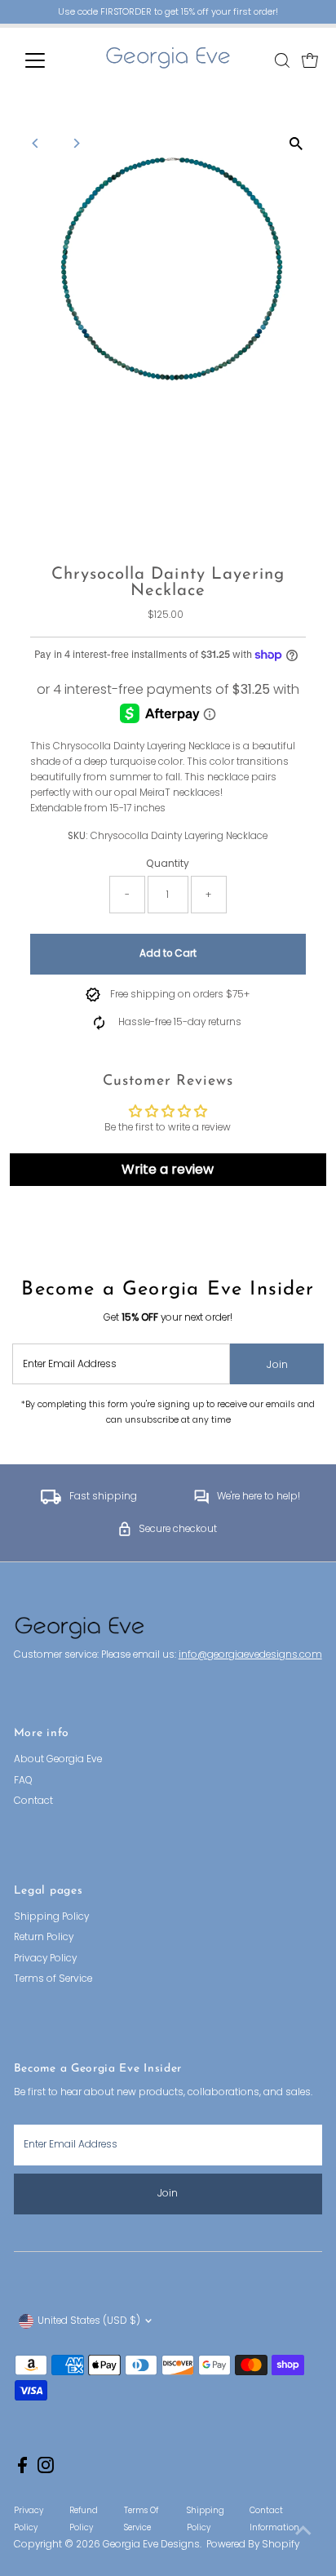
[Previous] (36, 143)
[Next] (76, 143)
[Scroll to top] (303, 2531)
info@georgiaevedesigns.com (250, 1654)
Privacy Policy (45, 1958)
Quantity (168, 864)
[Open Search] (282, 60)
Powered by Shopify (253, 2544)
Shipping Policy (51, 1916)
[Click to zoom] (296, 143)
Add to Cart (168, 953)
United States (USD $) (89, 2321)
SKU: (78, 836)
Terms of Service (53, 1979)
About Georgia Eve (58, 1759)
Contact (33, 1801)
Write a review (168, 1169)
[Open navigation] (50, 60)
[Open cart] (310, 60)
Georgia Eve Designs (151, 2544)
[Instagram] (46, 2470)
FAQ (23, 1780)
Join (277, 1364)
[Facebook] (22, 2470)
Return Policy (44, 1937)
